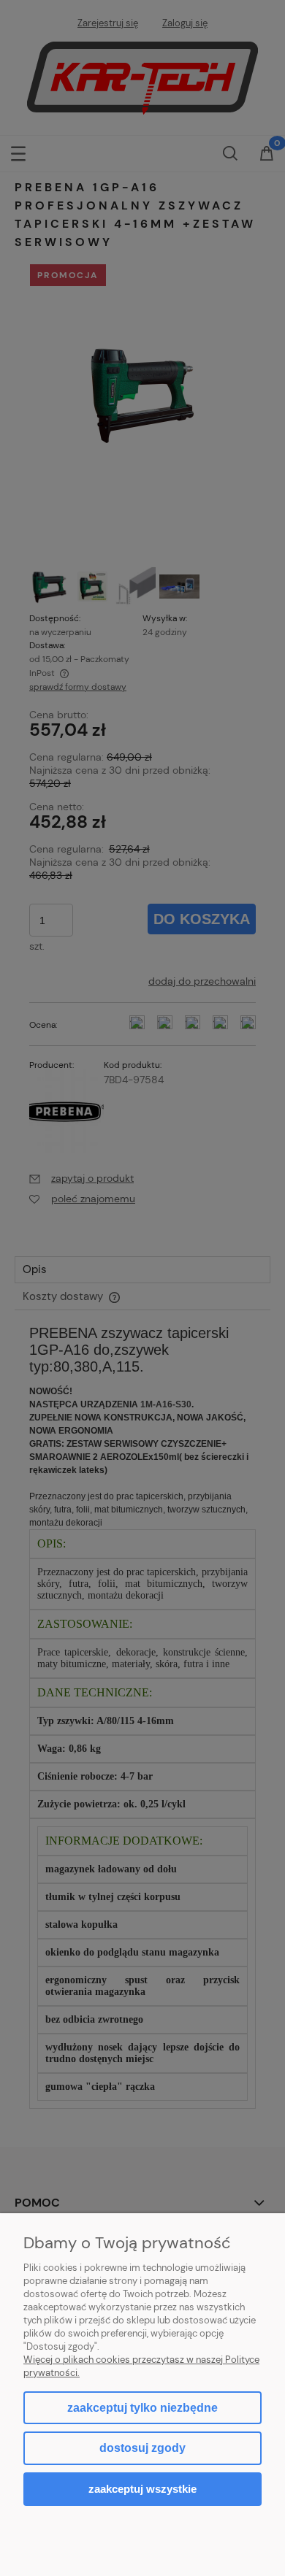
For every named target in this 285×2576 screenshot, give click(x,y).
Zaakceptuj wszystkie (142, 2489)
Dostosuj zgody (142, 2448)
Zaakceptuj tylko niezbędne (142, 2408)
